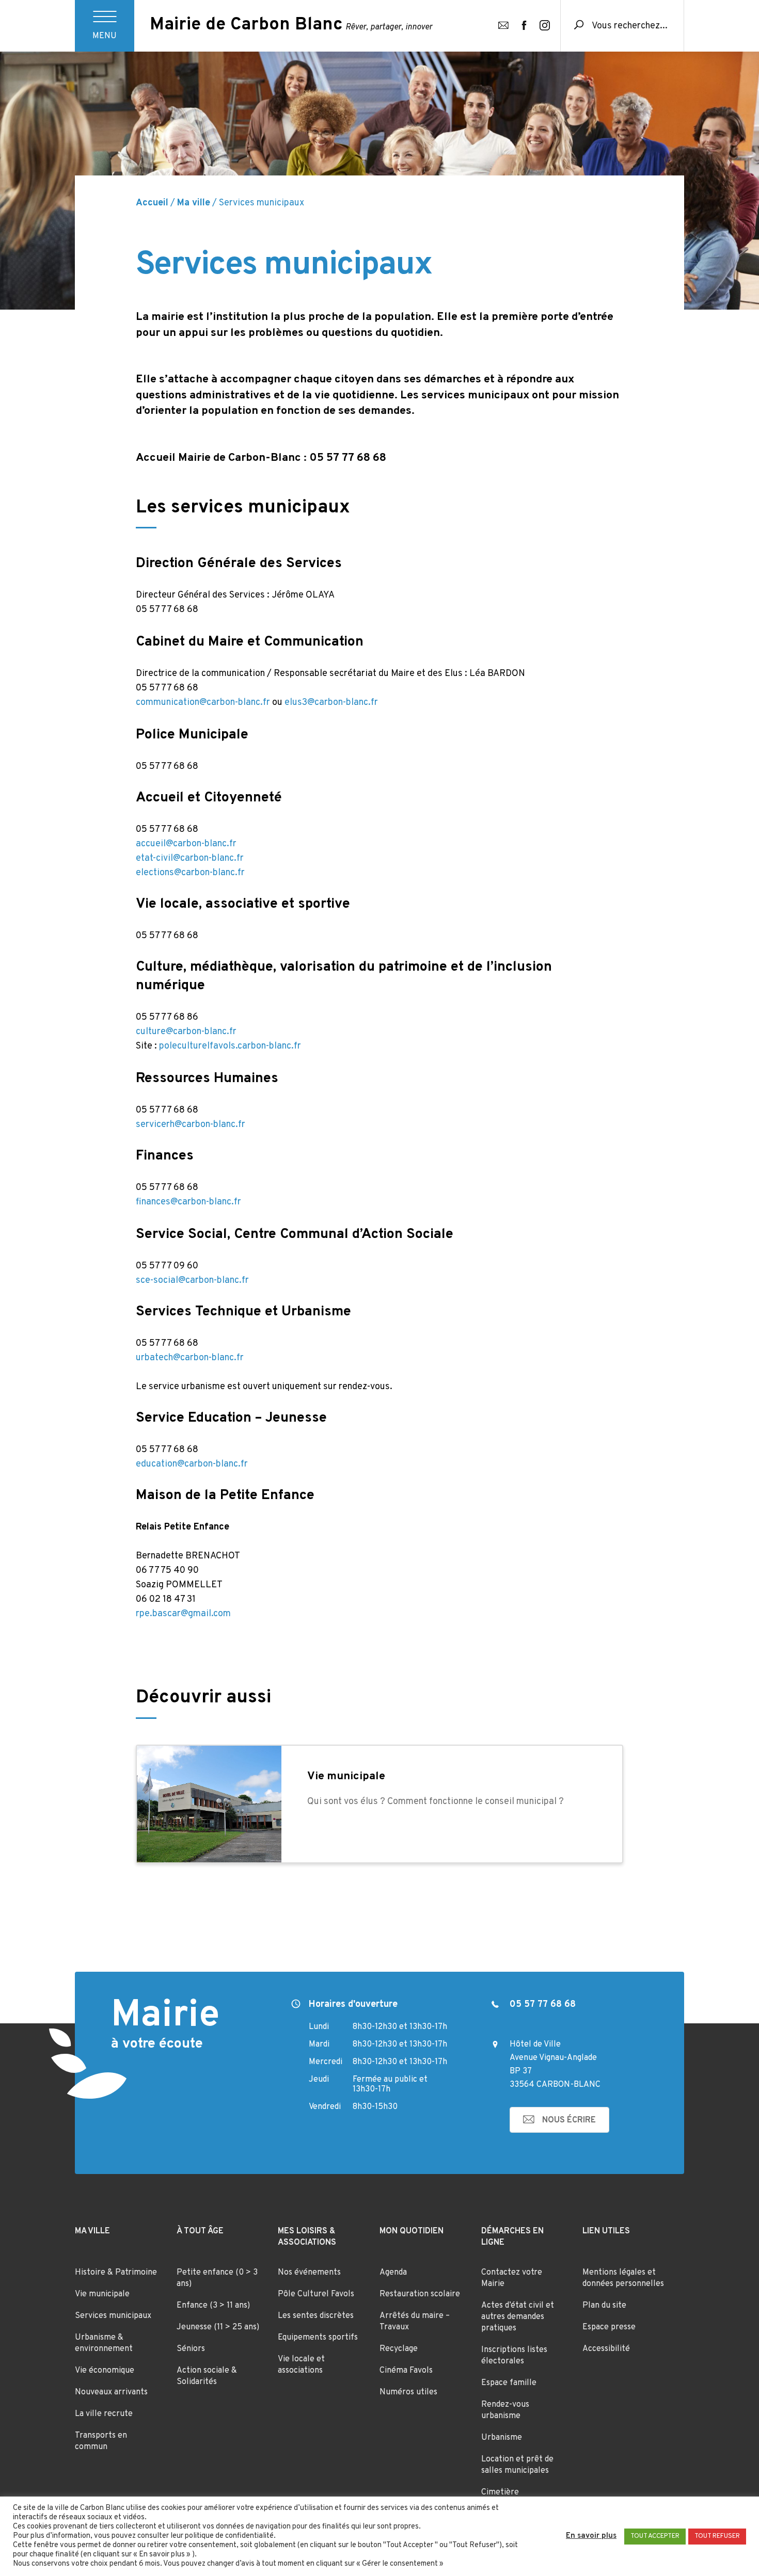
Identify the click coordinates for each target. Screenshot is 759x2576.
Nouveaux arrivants (111, 2392)
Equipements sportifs (318, 2338)
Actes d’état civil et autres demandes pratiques (518, 2317)
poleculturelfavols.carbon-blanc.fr (230, 1046)
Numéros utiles (408, 2392)
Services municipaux (113, 2316)
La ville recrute (104, 2414)
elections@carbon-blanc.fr (190, 873)
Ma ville (194, 203)
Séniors (191, 2349)
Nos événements (309, 2273)
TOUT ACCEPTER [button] (655, 2536)
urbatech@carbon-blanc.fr (190, 1358)
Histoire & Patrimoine (116, 2273)
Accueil (152, 203)
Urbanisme (502, 2438)
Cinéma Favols (406, 2371)
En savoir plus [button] (591, 2536)
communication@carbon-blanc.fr (203, 703)
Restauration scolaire (420, 2294)
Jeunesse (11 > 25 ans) (218, 2327)
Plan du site (604, 2306)
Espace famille (509, 2383)
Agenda (393, 2273)
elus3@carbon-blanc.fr (331, 703)
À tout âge (200, 2231)
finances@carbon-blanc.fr (188, 1202)
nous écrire (569, 2120)
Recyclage (399, 2349)
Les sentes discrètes (316, 2316)
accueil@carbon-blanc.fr (186, 844)
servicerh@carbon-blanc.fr (191, 1125)
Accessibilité (606, 2349)
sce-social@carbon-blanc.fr (192, 1281)
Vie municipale (102, 2294)
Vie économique (105, 2371)
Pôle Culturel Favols (316, 2294)
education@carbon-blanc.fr (192, 1464)
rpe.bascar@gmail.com (183, 1614)
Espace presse (609, 2327)
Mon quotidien (412, 2231)
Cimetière (500, 2492)
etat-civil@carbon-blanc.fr (190, 858)
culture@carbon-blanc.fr (187, 1032)
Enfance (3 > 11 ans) (213, 2306)
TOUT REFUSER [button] (717, 2536)
